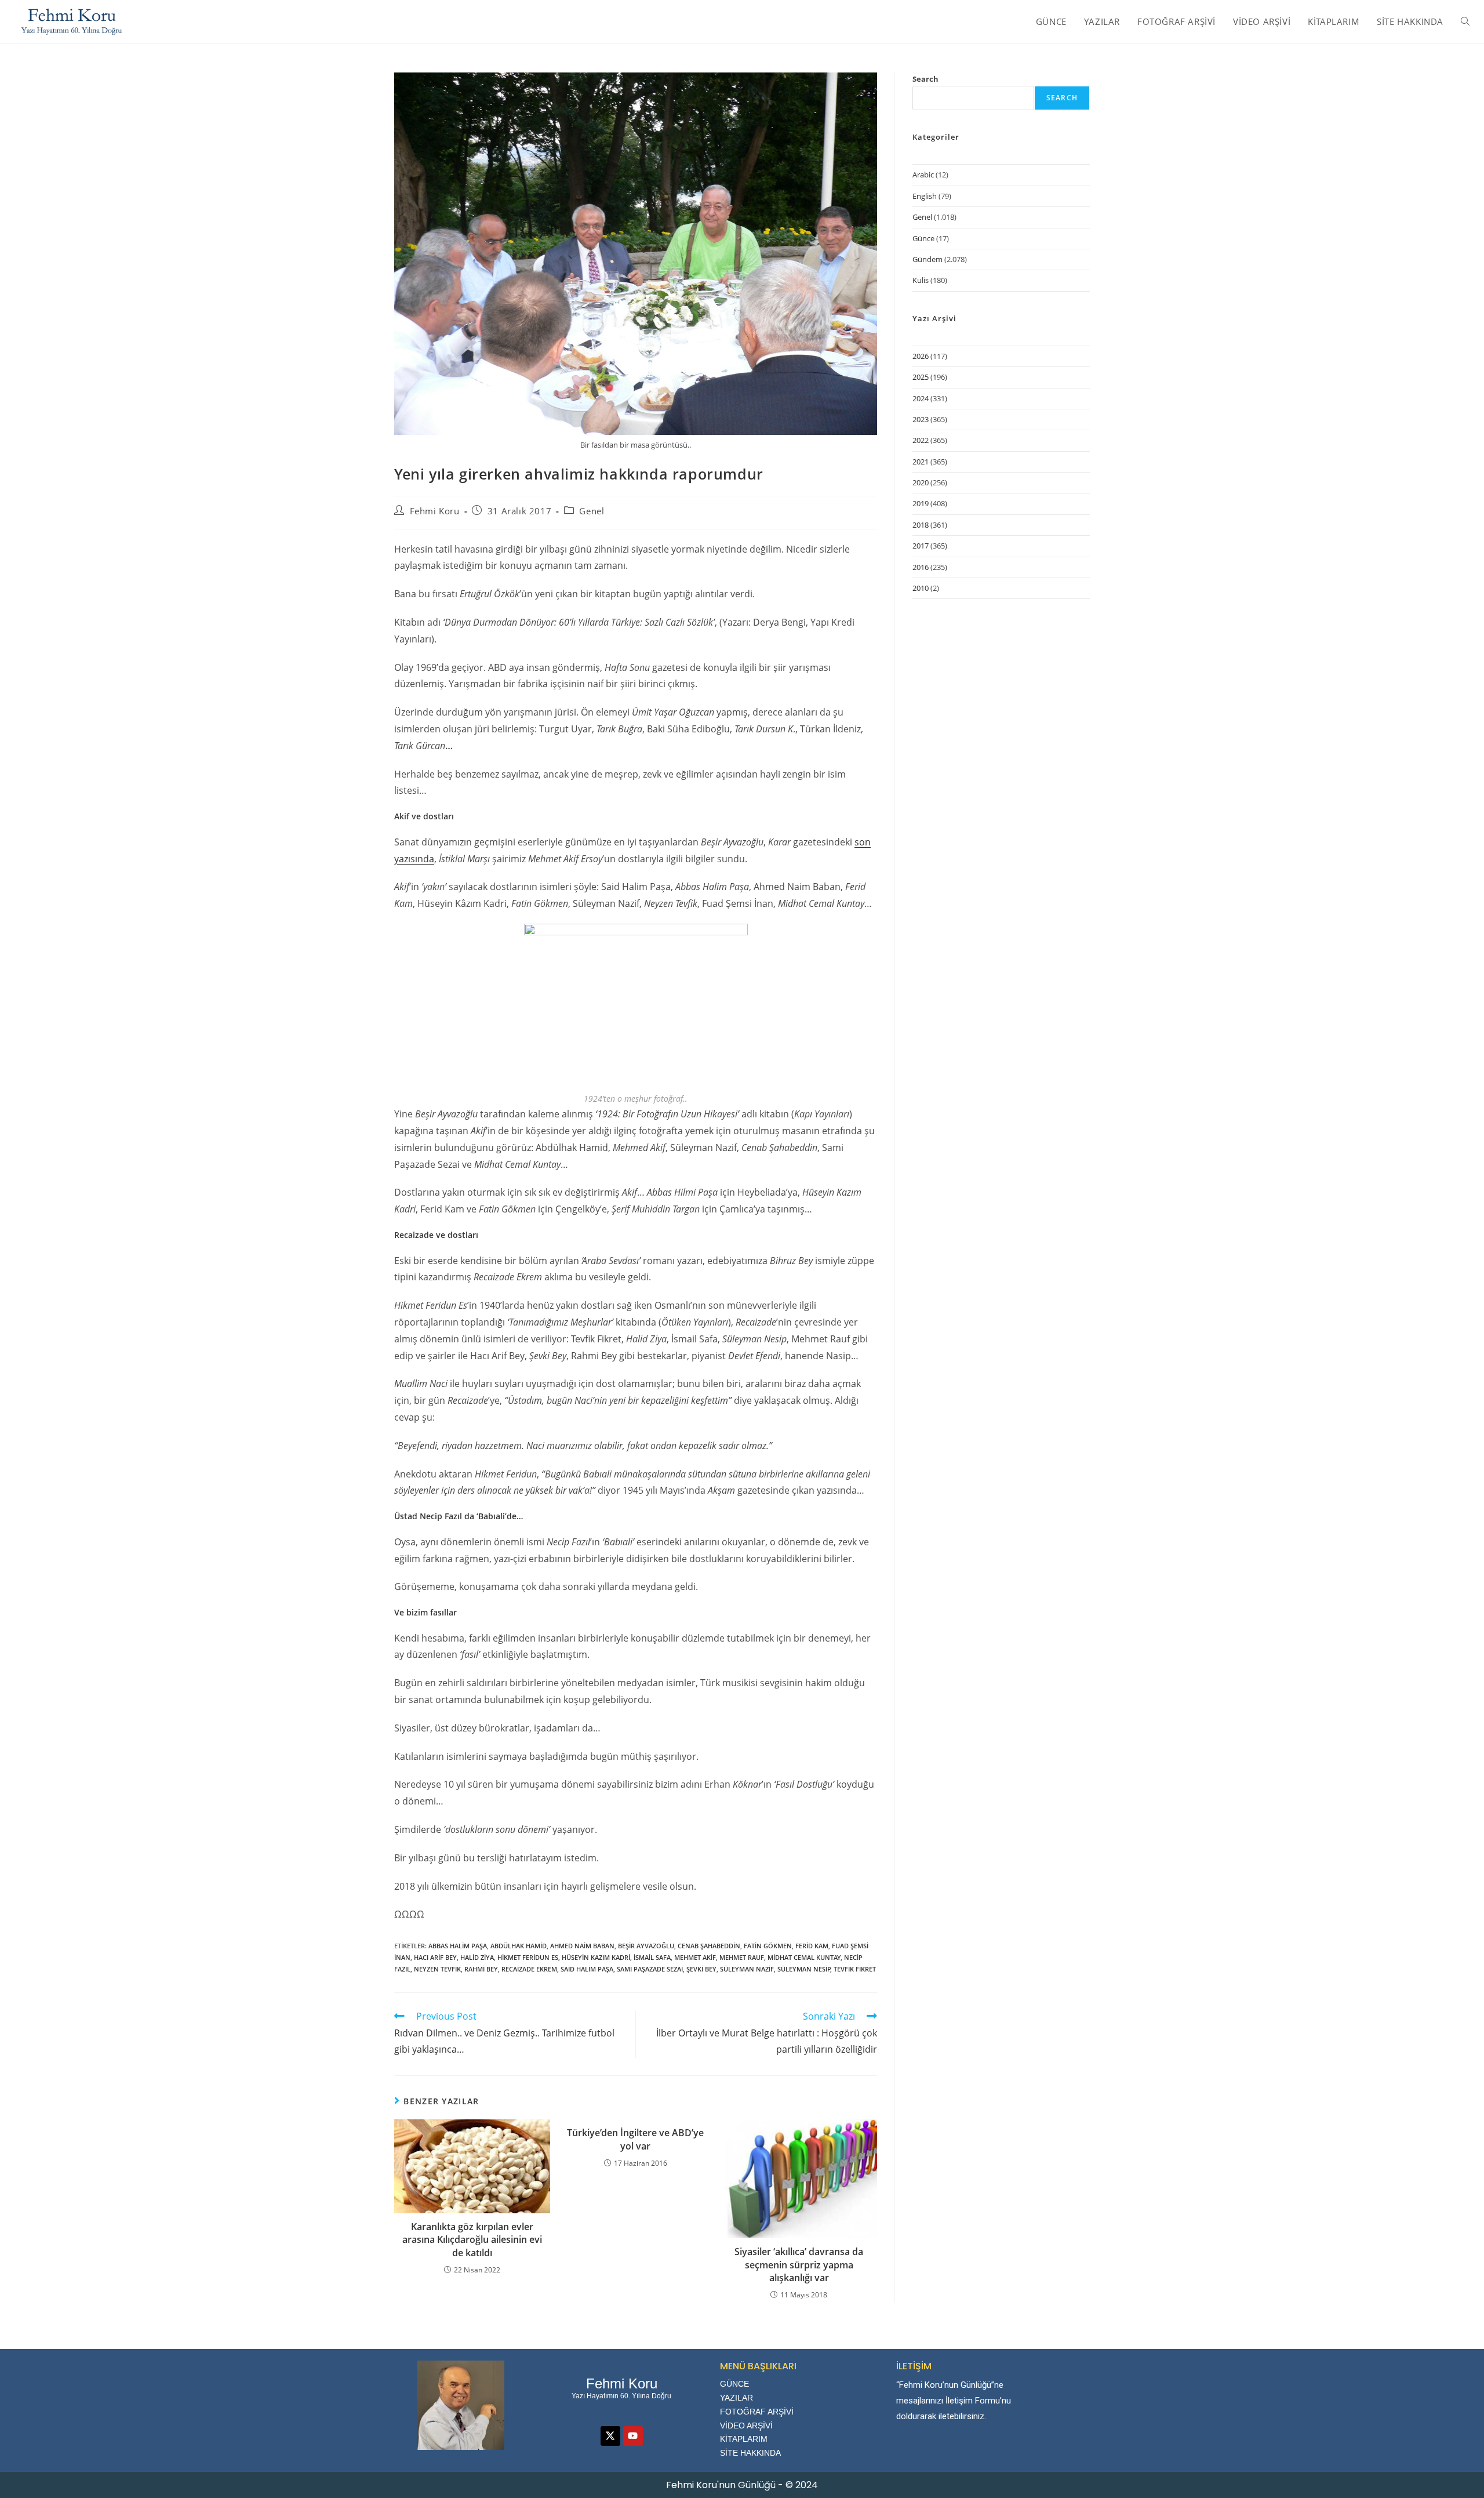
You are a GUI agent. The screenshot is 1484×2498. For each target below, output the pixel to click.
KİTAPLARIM (744, 2439)
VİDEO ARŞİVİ (746, 2426)
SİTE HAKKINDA (750, 2453)
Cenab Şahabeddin (709, 1946)
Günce (923, 238)
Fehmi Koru (435, 511)
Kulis (921, 280)
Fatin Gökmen (768, 1946)
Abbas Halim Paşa (458, 1946)
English (925, 196)
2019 (921, 503)
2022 (921, 440)
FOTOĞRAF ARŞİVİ (757, 2412)
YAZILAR (736, 2398)
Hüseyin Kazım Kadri (596, 1957)
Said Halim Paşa (587, 1969)
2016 (921, 567)
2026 (921, 356)
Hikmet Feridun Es (528, 1957)
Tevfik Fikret (855, 1969)
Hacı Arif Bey (435, 1957)
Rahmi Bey (481, 1969)
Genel (592, 511)
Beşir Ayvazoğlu (646, 1946)
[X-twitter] (610, 2436)
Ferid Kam (812, 1946)
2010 (921, 588)
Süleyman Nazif (747, 1969)
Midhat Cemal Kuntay (804, 1957)
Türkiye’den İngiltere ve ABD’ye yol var (635, 2139)
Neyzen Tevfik (437, 1969)
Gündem (927, 259)
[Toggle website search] (1465, 21)
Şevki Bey (701, 1969)
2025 (921, 377)
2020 (921, 482)
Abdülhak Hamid (519, 1946)
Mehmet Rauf (742, 1957)
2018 (921, 525)
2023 (921, 419)
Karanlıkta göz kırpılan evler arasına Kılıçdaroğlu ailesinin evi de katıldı (472, 2240)
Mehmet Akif (695, 1957)
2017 (921, 546)
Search (925, 79)
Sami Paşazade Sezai (650, 1969)
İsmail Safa (652, 1957)
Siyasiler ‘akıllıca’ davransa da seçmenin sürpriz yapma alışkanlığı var (799, 2265)
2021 (921, 462)
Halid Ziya (477, 1957)
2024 (921, 398)
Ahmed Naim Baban (582, 1946)
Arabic (923, 175)
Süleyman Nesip (804, 1969)
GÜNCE (734, 2384)
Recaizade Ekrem (529, 1969)
